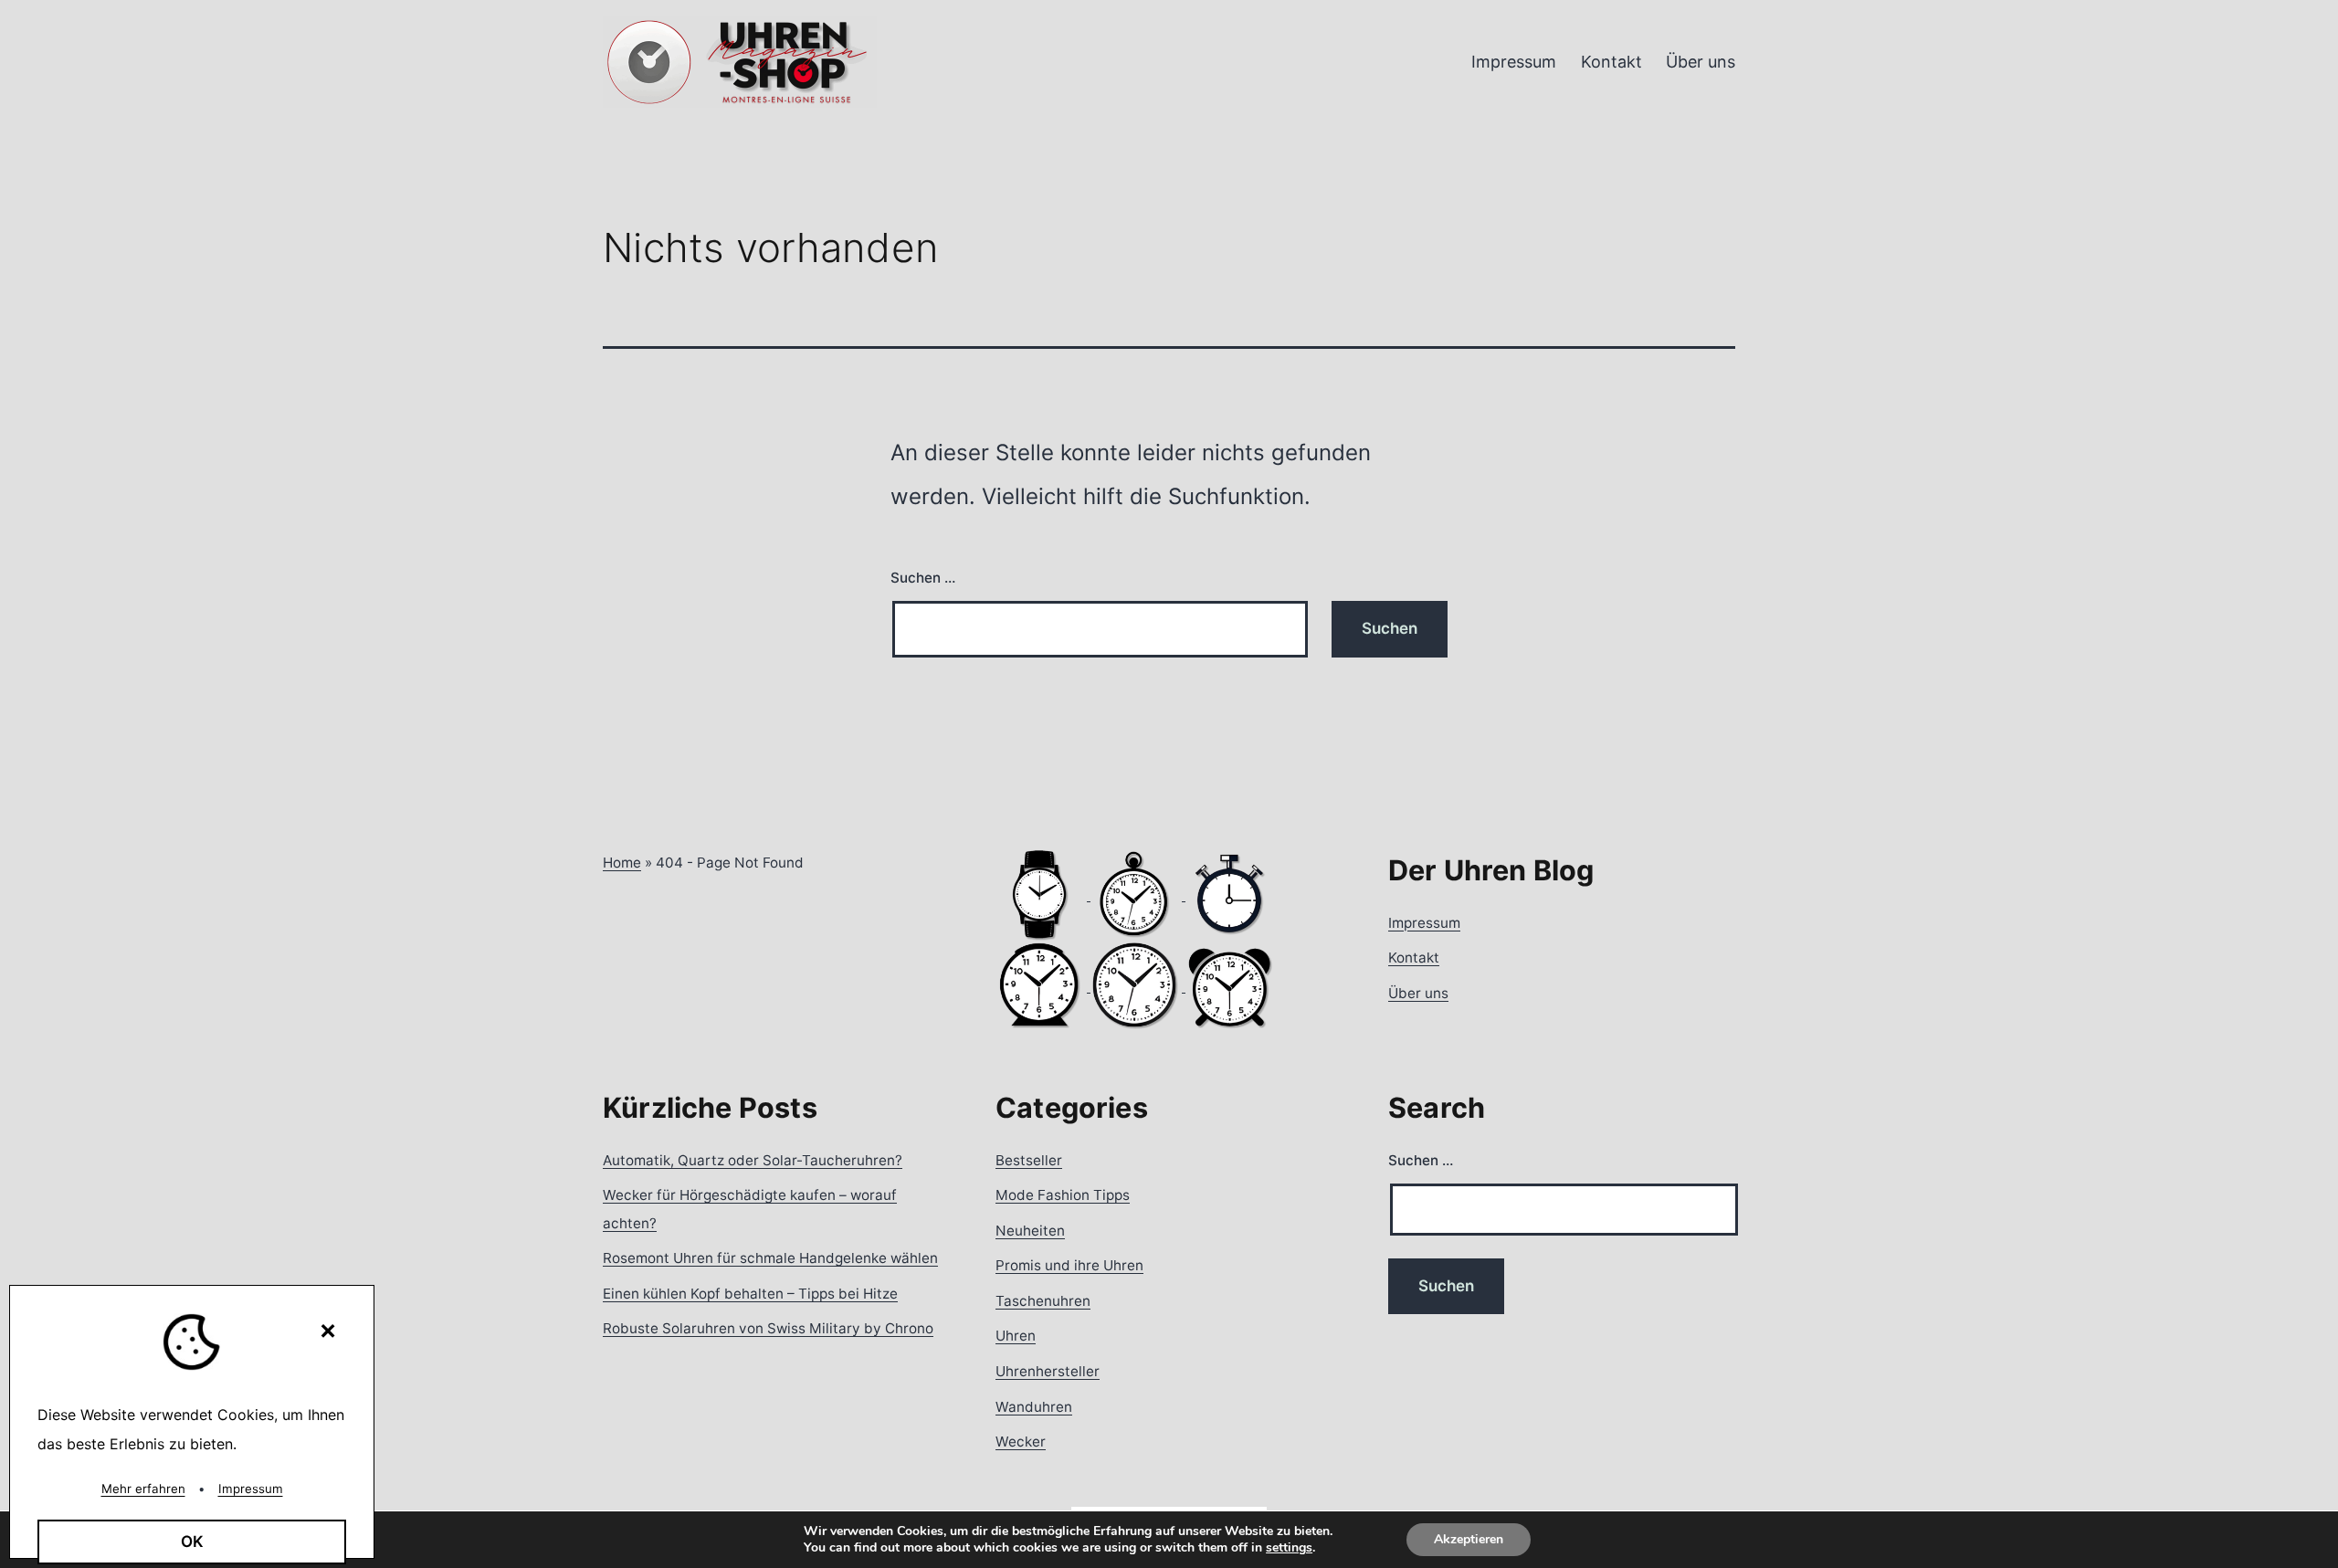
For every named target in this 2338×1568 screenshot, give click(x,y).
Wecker (1021, 1442)
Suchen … (923, 578)
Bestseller (1029, 1160)
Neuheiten (1030, 1231)
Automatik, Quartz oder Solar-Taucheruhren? (753, 1160)
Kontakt (1611, 62)
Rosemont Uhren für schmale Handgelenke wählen (770, 1258)
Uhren (1016, 1336)
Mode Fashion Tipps (1063, 1195)
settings (1289, 1548)
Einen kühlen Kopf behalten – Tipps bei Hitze (750, 1294)
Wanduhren (1034, 1407)
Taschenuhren (1043, 1301)
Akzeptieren (1469, 1539)
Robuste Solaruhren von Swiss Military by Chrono (768, 1328)
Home (622, 863)
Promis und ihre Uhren (1069, 1265)
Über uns (1701, 62)
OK (192, 1542)
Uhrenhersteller (1048, 1371)
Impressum (1514, 62)
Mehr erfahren (143, 1489)
